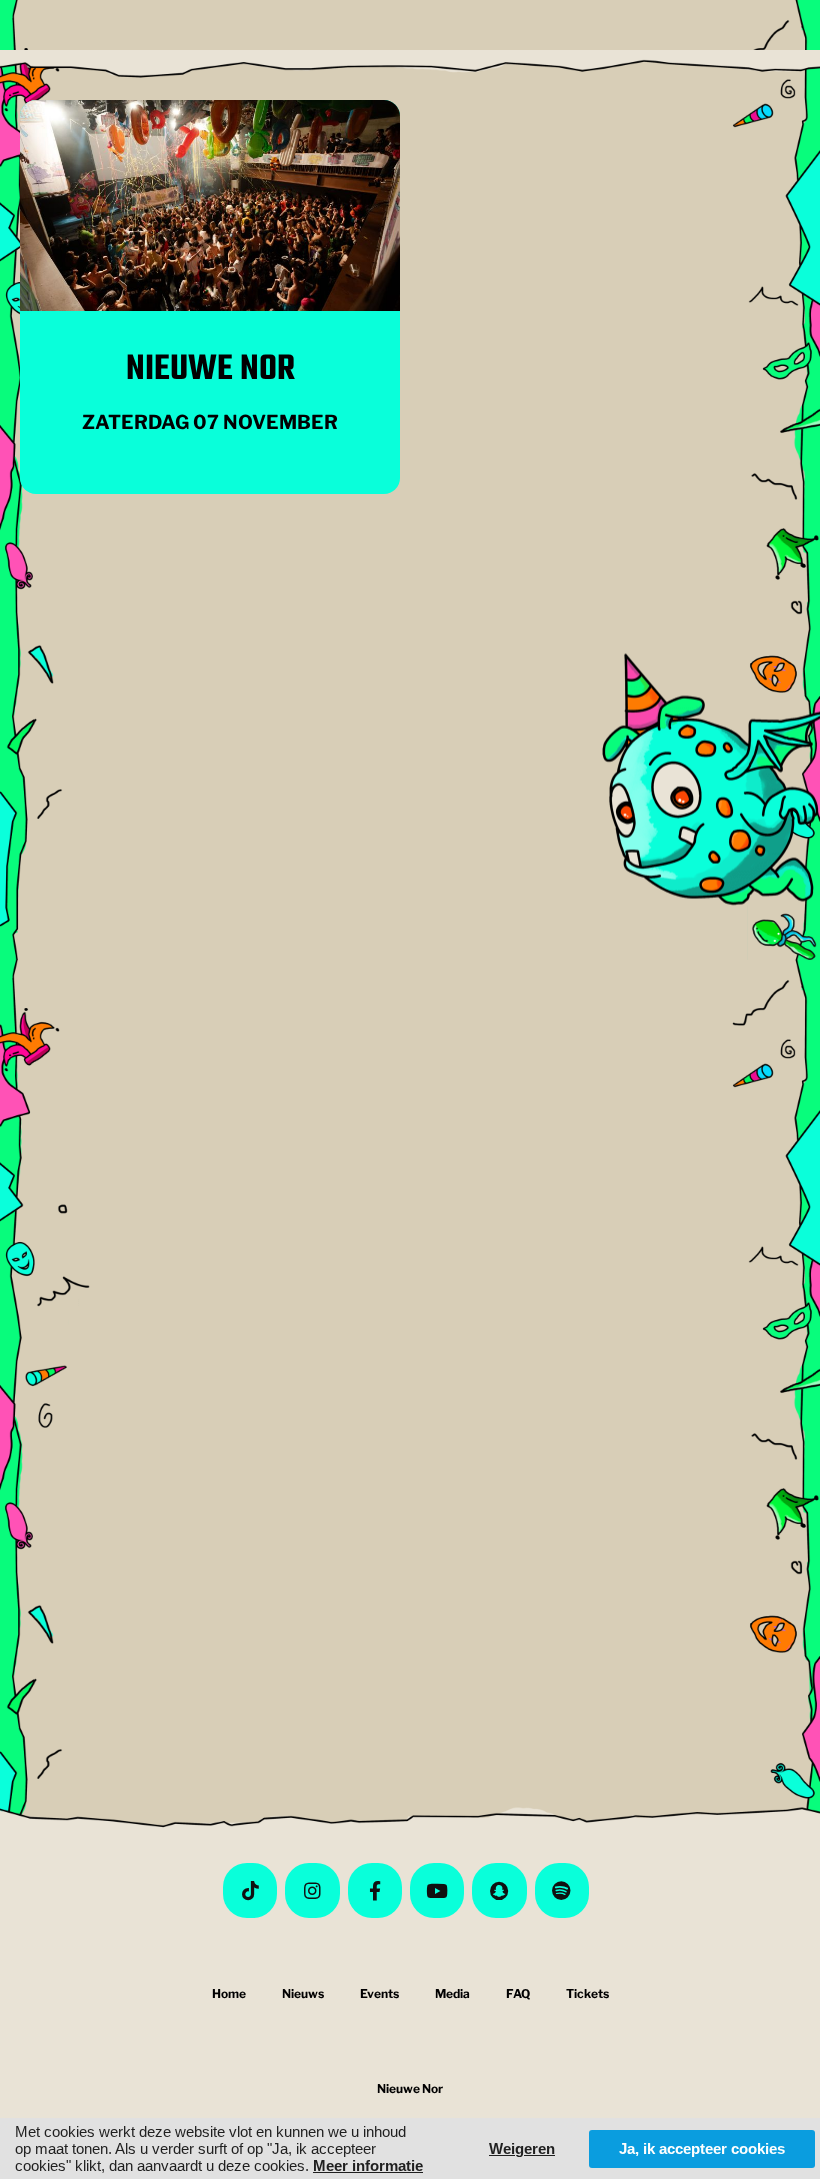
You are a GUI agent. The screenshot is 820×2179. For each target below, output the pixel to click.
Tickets (587, 1993)
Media (452, 1993)
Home (229, 1993)
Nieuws (303, 1993)
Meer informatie (368, 2165)
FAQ (518, 1993)
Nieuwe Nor (210, 369)
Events (379, 1993)
